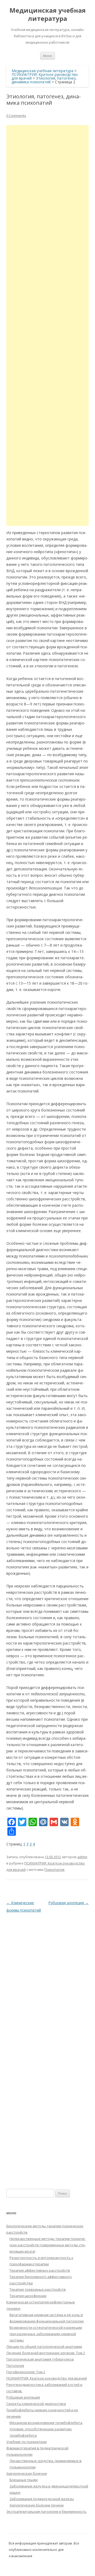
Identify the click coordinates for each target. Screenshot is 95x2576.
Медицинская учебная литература (48, 15)
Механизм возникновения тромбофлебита (46, 2423)
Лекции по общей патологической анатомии (44, 2347)
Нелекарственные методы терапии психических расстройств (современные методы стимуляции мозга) (48, 2245)
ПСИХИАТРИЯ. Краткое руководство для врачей (47, 2378)
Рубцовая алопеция (68, 1903)
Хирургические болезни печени (37, 2505)
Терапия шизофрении (28, 2296)
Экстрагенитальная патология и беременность (46, 2511)
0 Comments (16, 116)
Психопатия (54, 1870)
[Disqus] (47, 1980)
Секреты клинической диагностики (36, 2404)
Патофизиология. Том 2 (26, 2372)
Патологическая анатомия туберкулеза (40, 2359)
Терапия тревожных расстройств (38, 2289)
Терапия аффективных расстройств (40, 2270)
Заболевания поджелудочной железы (42, 2499)
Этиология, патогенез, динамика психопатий (44, 80)
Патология (15, 2366)
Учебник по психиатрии (27, 2442)
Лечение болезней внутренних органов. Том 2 (46, 2353)
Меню (47, 56)
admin (82, 1857)
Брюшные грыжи (24, 2480)
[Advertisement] (47, 325)
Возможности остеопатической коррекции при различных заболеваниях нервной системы (46, 2334)
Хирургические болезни (27, 2473)
